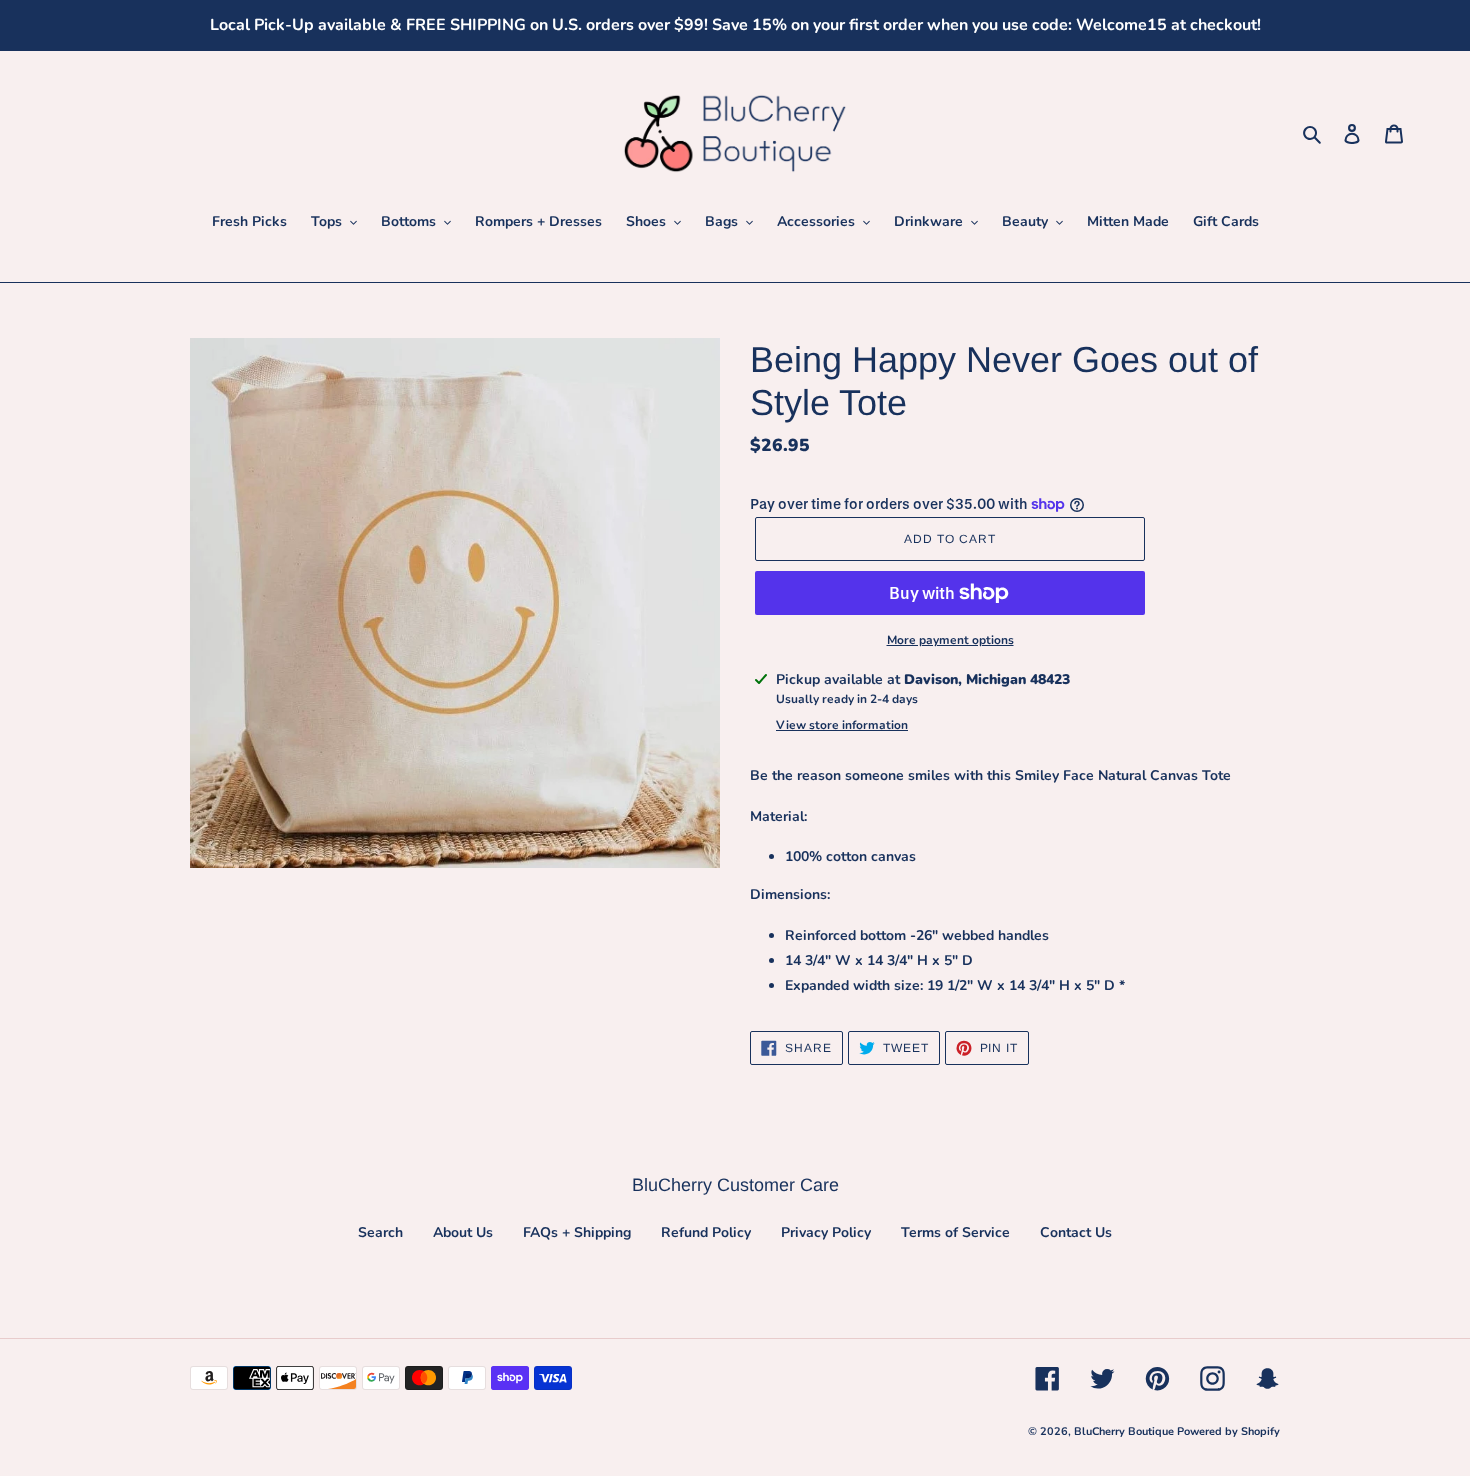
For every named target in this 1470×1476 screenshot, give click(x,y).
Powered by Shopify (1228, 1431)
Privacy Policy (826, 1232)
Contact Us (1076, 1232)
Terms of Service (955, 1232)
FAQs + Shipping (577, 1232)
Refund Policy (706, 1232)
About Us (463, 1232)
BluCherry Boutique (1125, 1431)
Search (380, 1232)
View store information (842, 725)
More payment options (950, 640)
